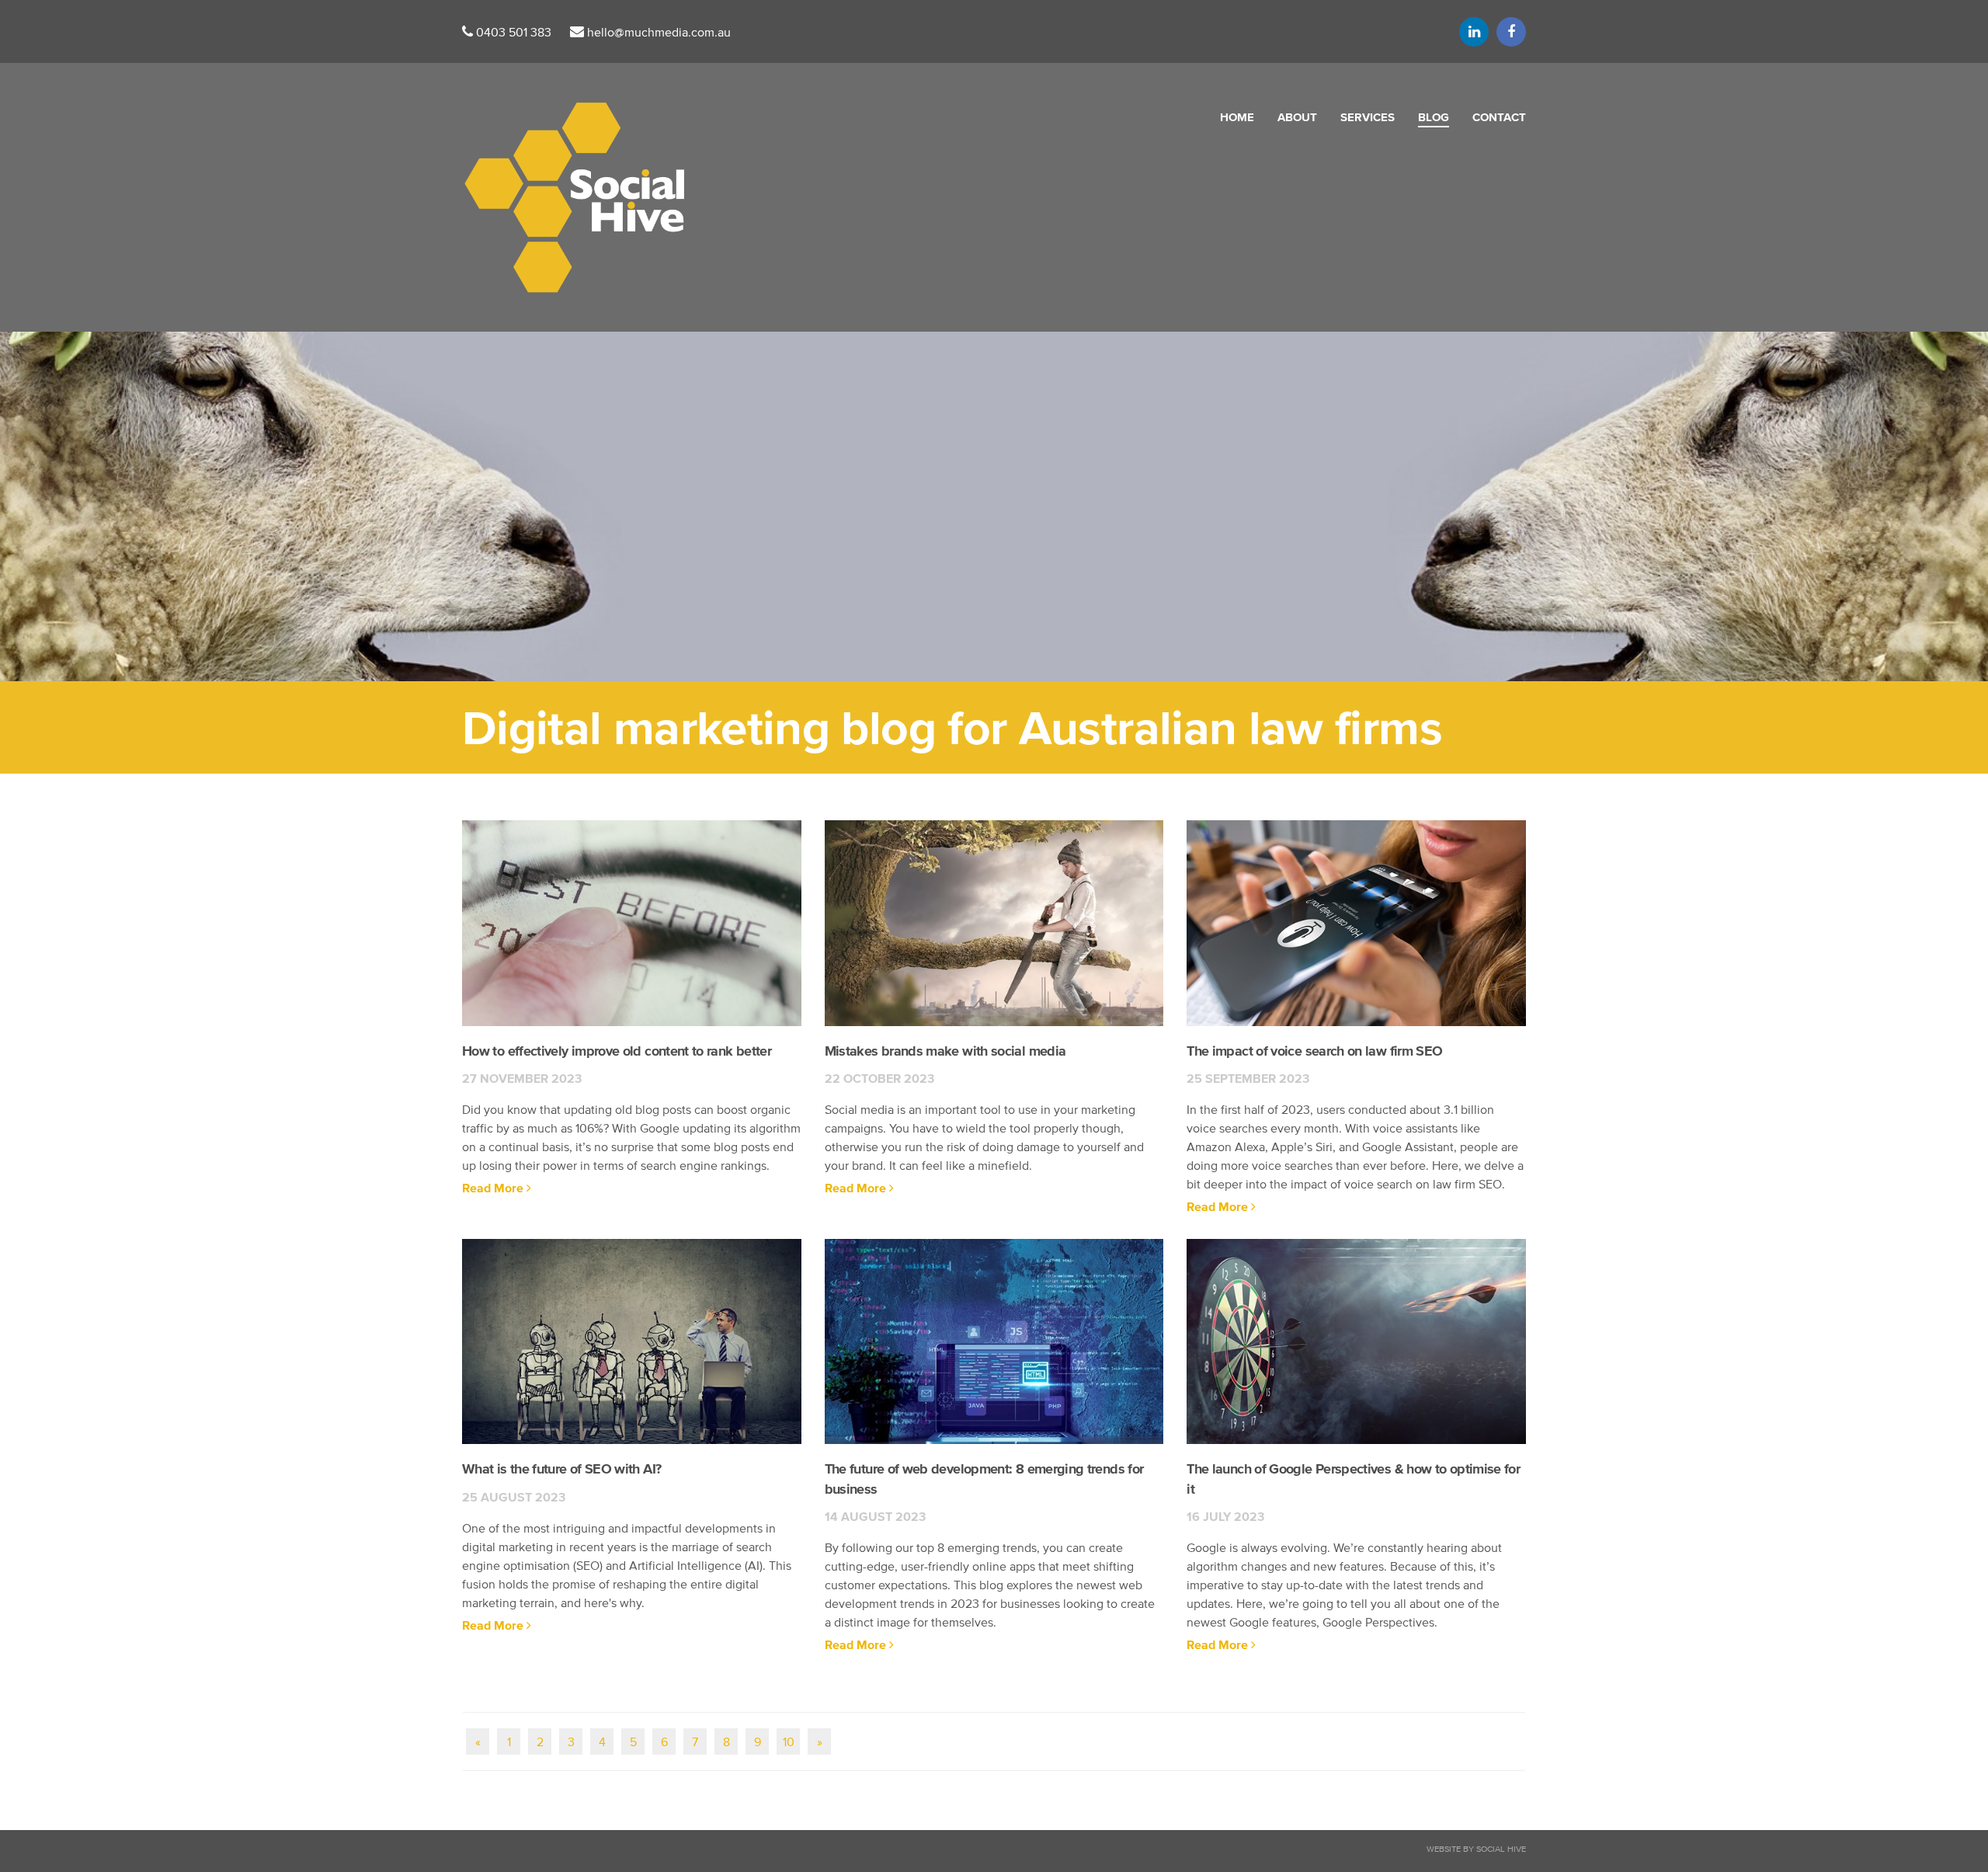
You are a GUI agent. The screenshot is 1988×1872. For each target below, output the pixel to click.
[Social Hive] (573, 198)
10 (789, 1742)
